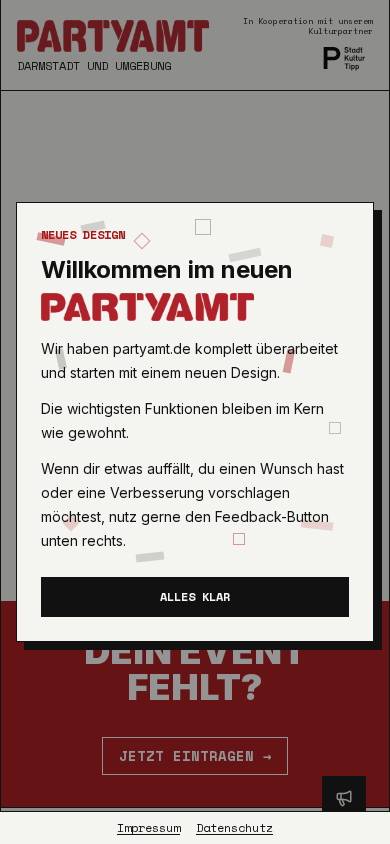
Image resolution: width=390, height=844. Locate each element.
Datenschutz (234, 828)
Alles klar (195, 596)
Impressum (148, 828)
